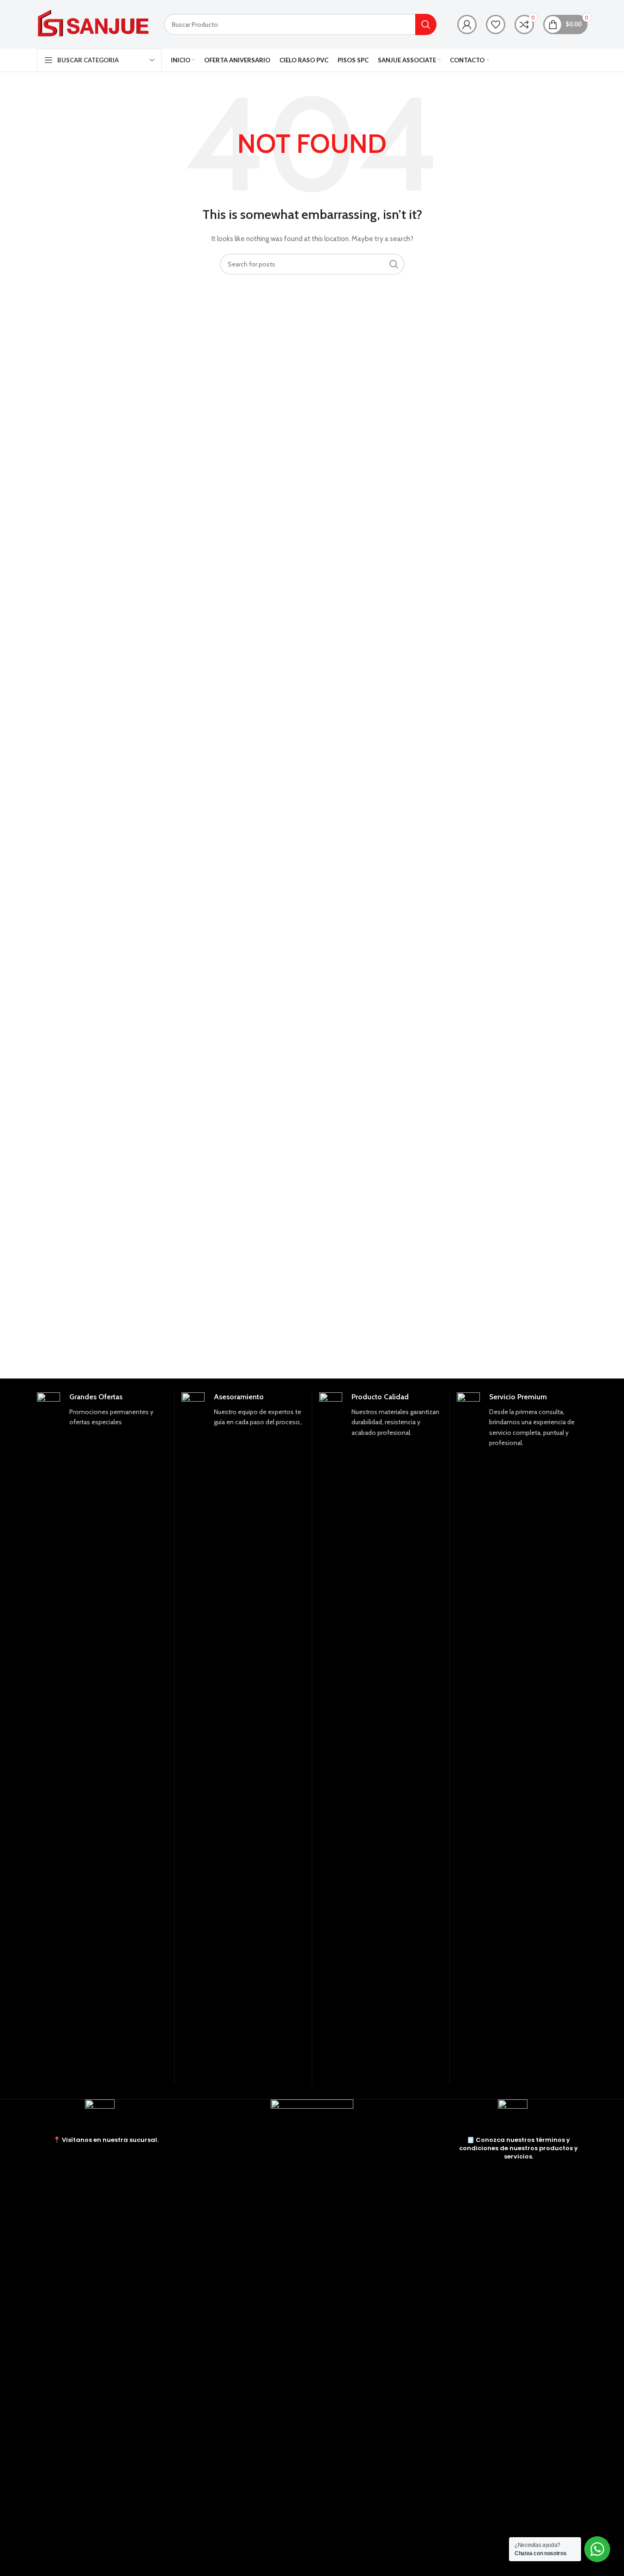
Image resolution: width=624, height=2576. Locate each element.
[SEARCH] (426, 24)
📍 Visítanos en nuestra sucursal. (106, 2140)
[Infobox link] (102, 1739)
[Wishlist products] (496, 24)
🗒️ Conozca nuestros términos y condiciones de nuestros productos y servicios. (518, 2148)
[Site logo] (94, 24)
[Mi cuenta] (467, 24)
